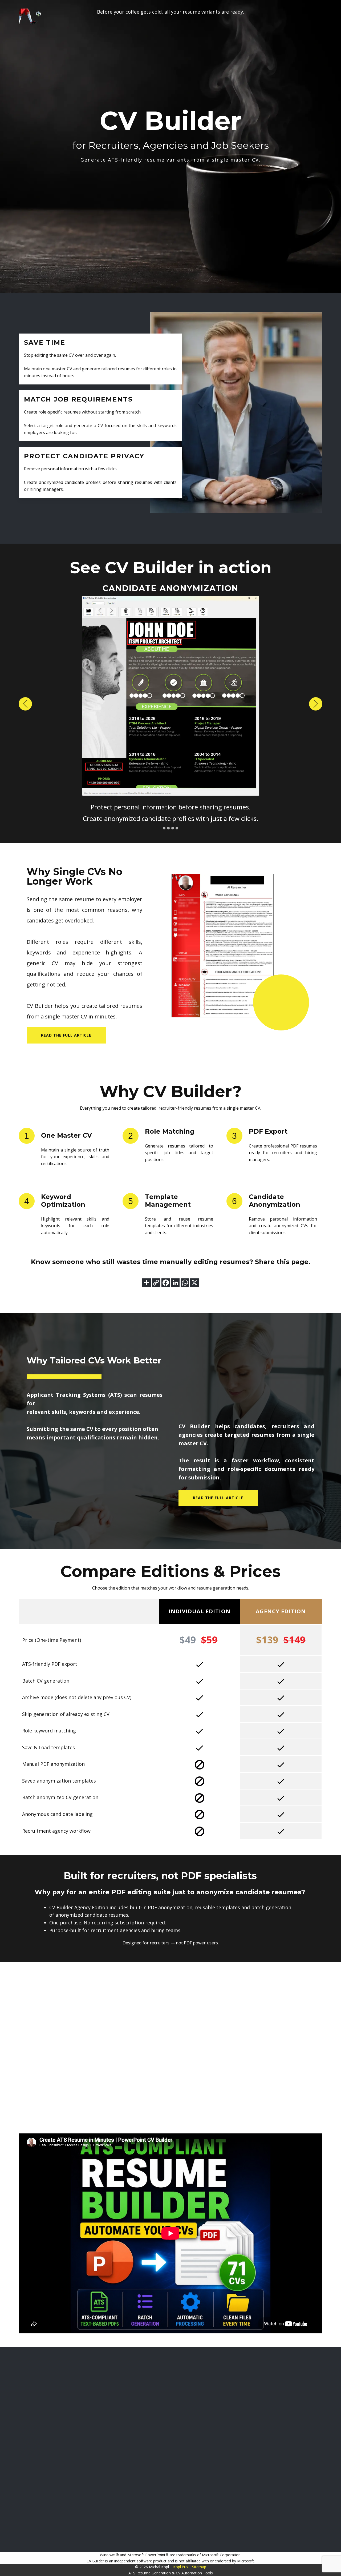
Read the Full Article (218, 1498)
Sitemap (199, 2567)
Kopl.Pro (180, 2567)
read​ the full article (66, 1035)
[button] (25, 704)
